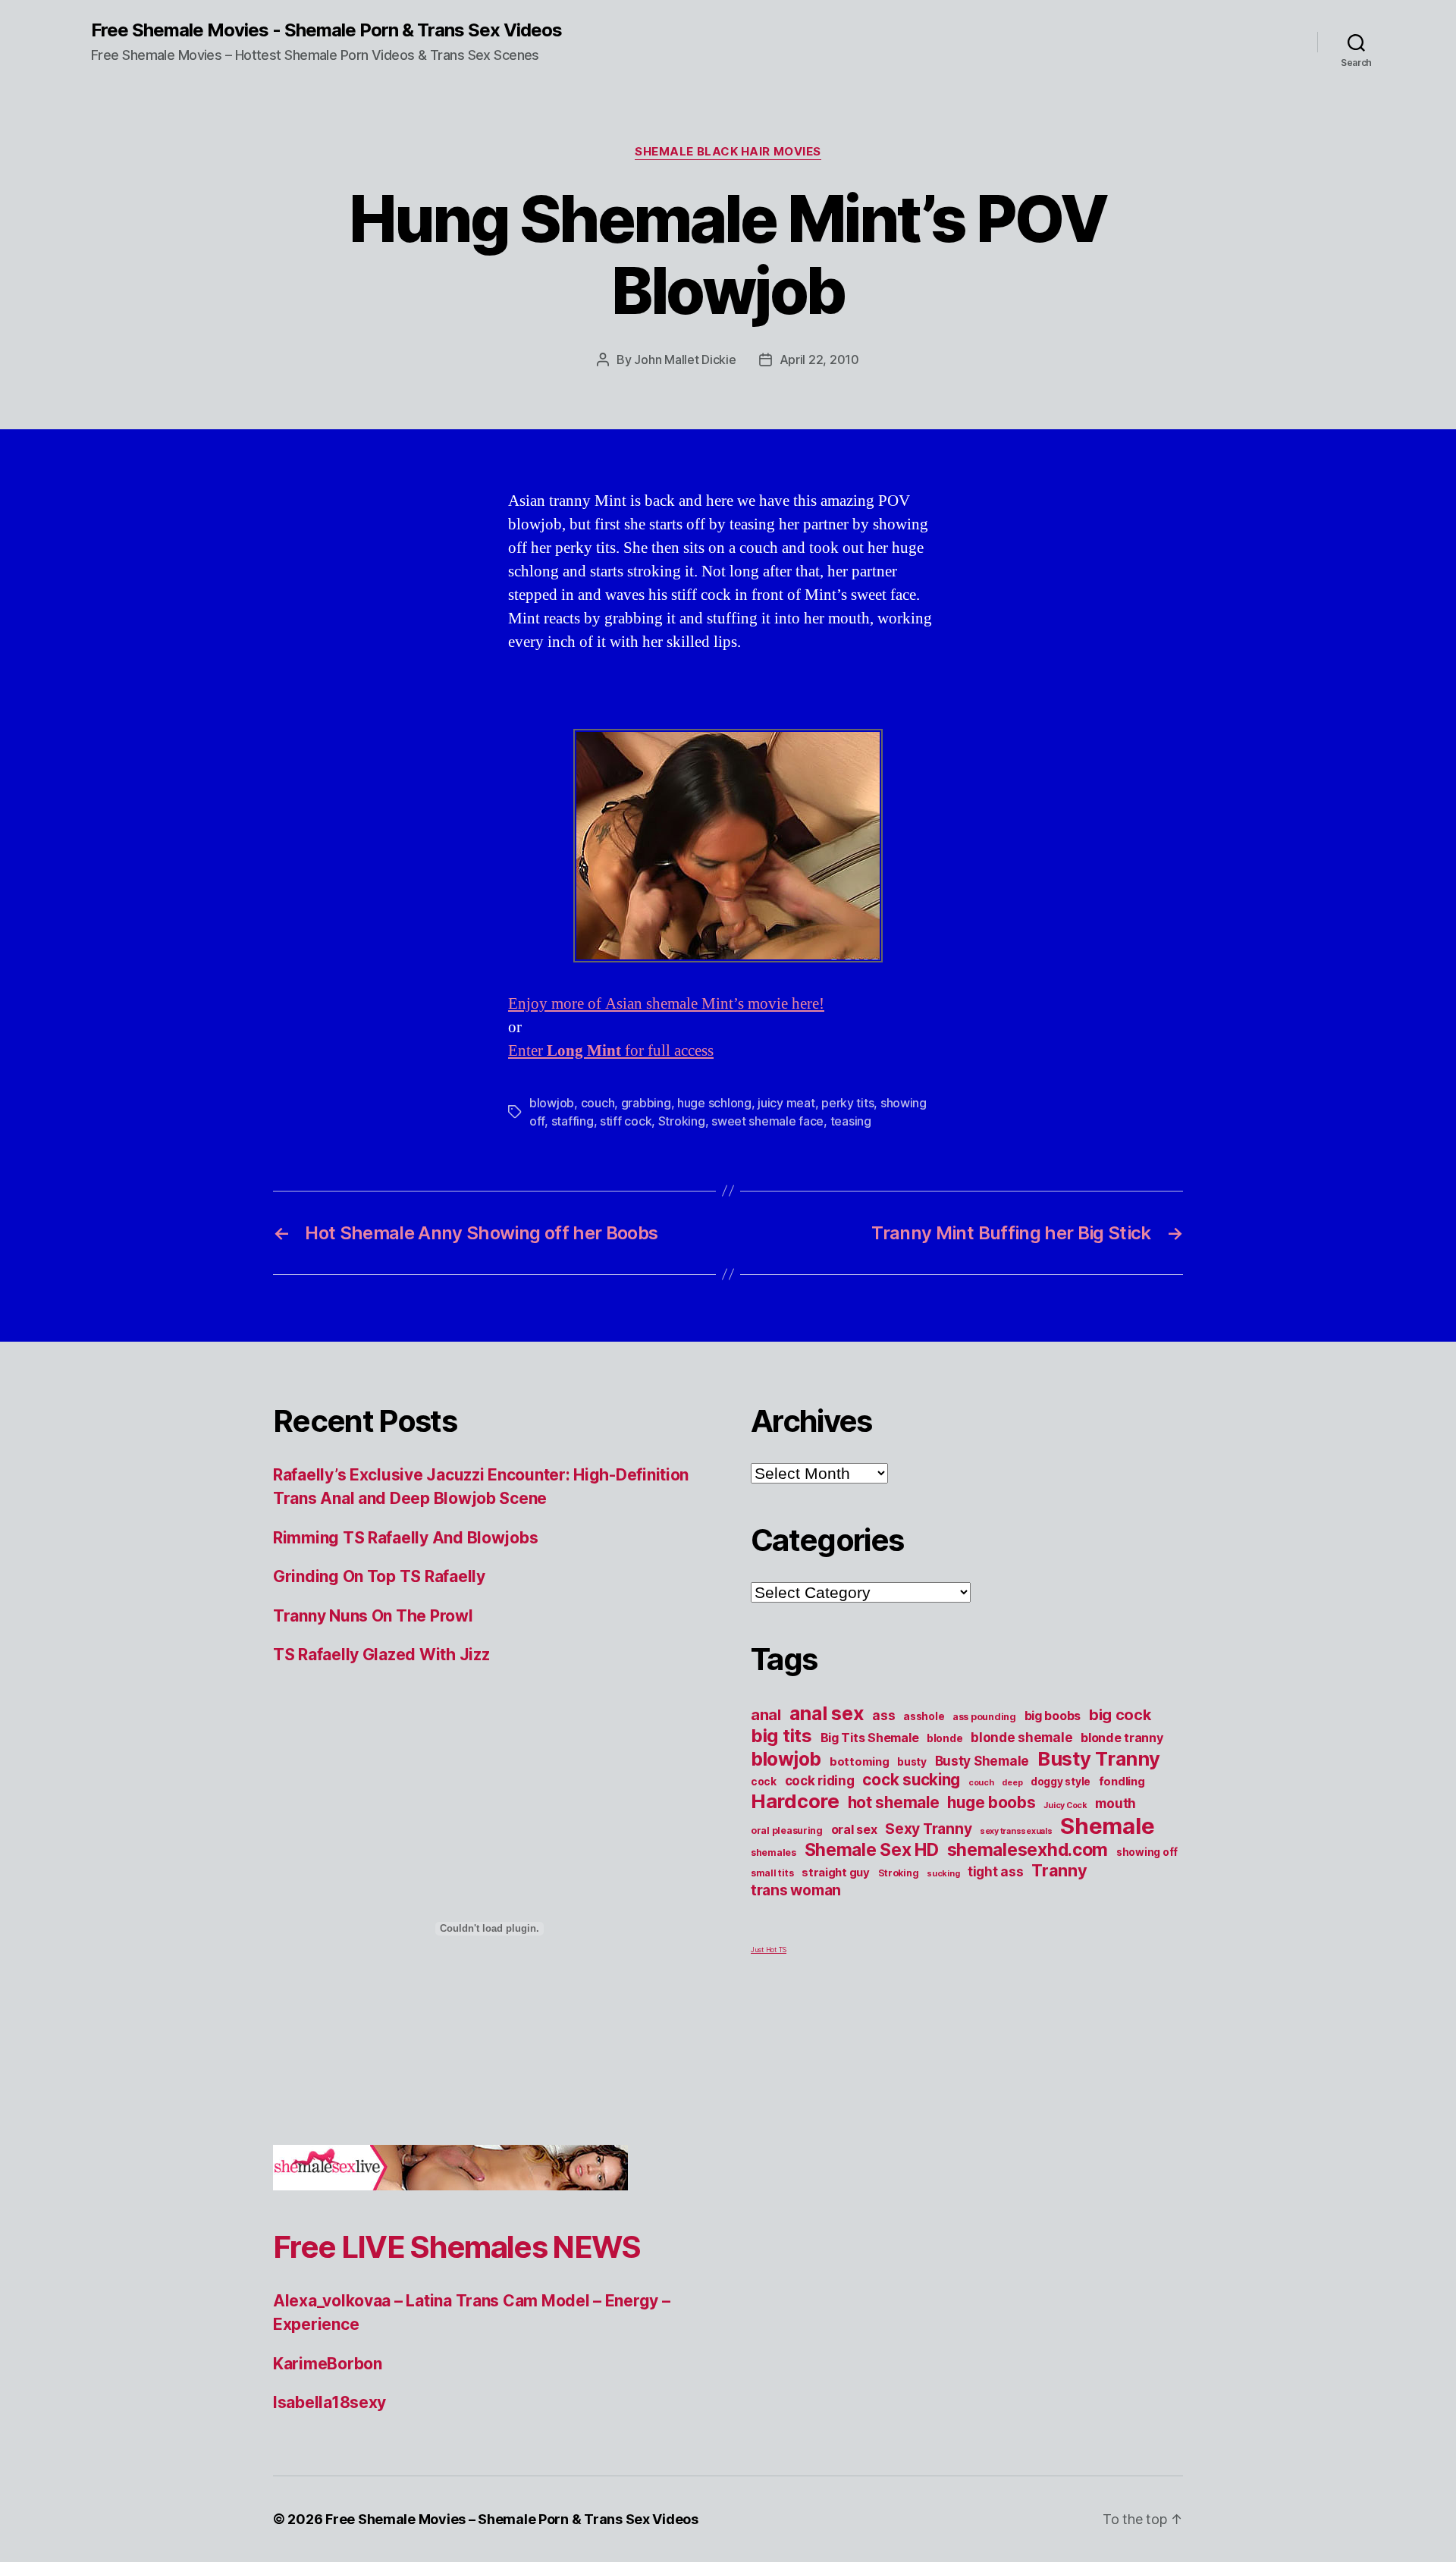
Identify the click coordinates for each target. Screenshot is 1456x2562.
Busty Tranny (1099, 1758)
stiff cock (626, 1121)
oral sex (854, 1829)
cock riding (820, 1780)
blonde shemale (1021, 1737)
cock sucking (911, 1780)
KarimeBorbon (328, 2364)
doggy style (1061, 1782)
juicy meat (786, 1103)
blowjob (552, 1103)
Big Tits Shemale (870, 1738)
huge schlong (714, 1103)
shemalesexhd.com (1028, 1850)
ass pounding (984, 1717)
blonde (945, 1738)
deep (1012, 1783)
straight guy (836, 1873)
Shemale (1107, 1826)
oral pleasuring (787, 1830)
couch (598, 1103)
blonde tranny (1122, 1738)
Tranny (1059, 1870)
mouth (1116, 1803)
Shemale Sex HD (872, 1850)
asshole (924, 1716)
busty (912, 1762)
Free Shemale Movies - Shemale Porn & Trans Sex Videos (326, 30)
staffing (573, 1121)
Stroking (682, 1121)
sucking (943, 1874)
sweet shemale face (767, 1121)
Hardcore (795, 1801)
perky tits (847, 1103)
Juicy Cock (1065, 1805)
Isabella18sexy (329, 2402)
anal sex (827, 1713)
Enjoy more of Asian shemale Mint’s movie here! (666, 1004)
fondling (1122, 1782)
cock (764, 1782)
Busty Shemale (982, 1761)
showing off (1147, 1852)
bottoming (860, 1762)
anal (766, 1715)
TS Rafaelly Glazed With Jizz (381, 1655)
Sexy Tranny (928, 1829)
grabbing (646, 1103)
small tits (772, 1873)
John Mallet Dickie (685, 359)
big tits (781, 1736)
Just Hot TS (769, 1950)
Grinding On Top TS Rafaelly (379, 1576)
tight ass (996, 1871)
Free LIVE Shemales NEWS (457, 2247)
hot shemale (894, 1802)
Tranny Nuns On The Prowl (373, 1616)
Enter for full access (611, 1051)
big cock (1120, 1715)
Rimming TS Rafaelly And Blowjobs (405, 1538)
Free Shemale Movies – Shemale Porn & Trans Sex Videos (512, 2519)
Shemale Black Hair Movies (728, 152)
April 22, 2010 (819, 359)
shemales (773, 1852)
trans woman (796, 1890)
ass (883, 1715)
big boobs (1053, 1716)
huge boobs (991, 1802)
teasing (851, 1121)
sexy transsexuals (1016, 1831)
